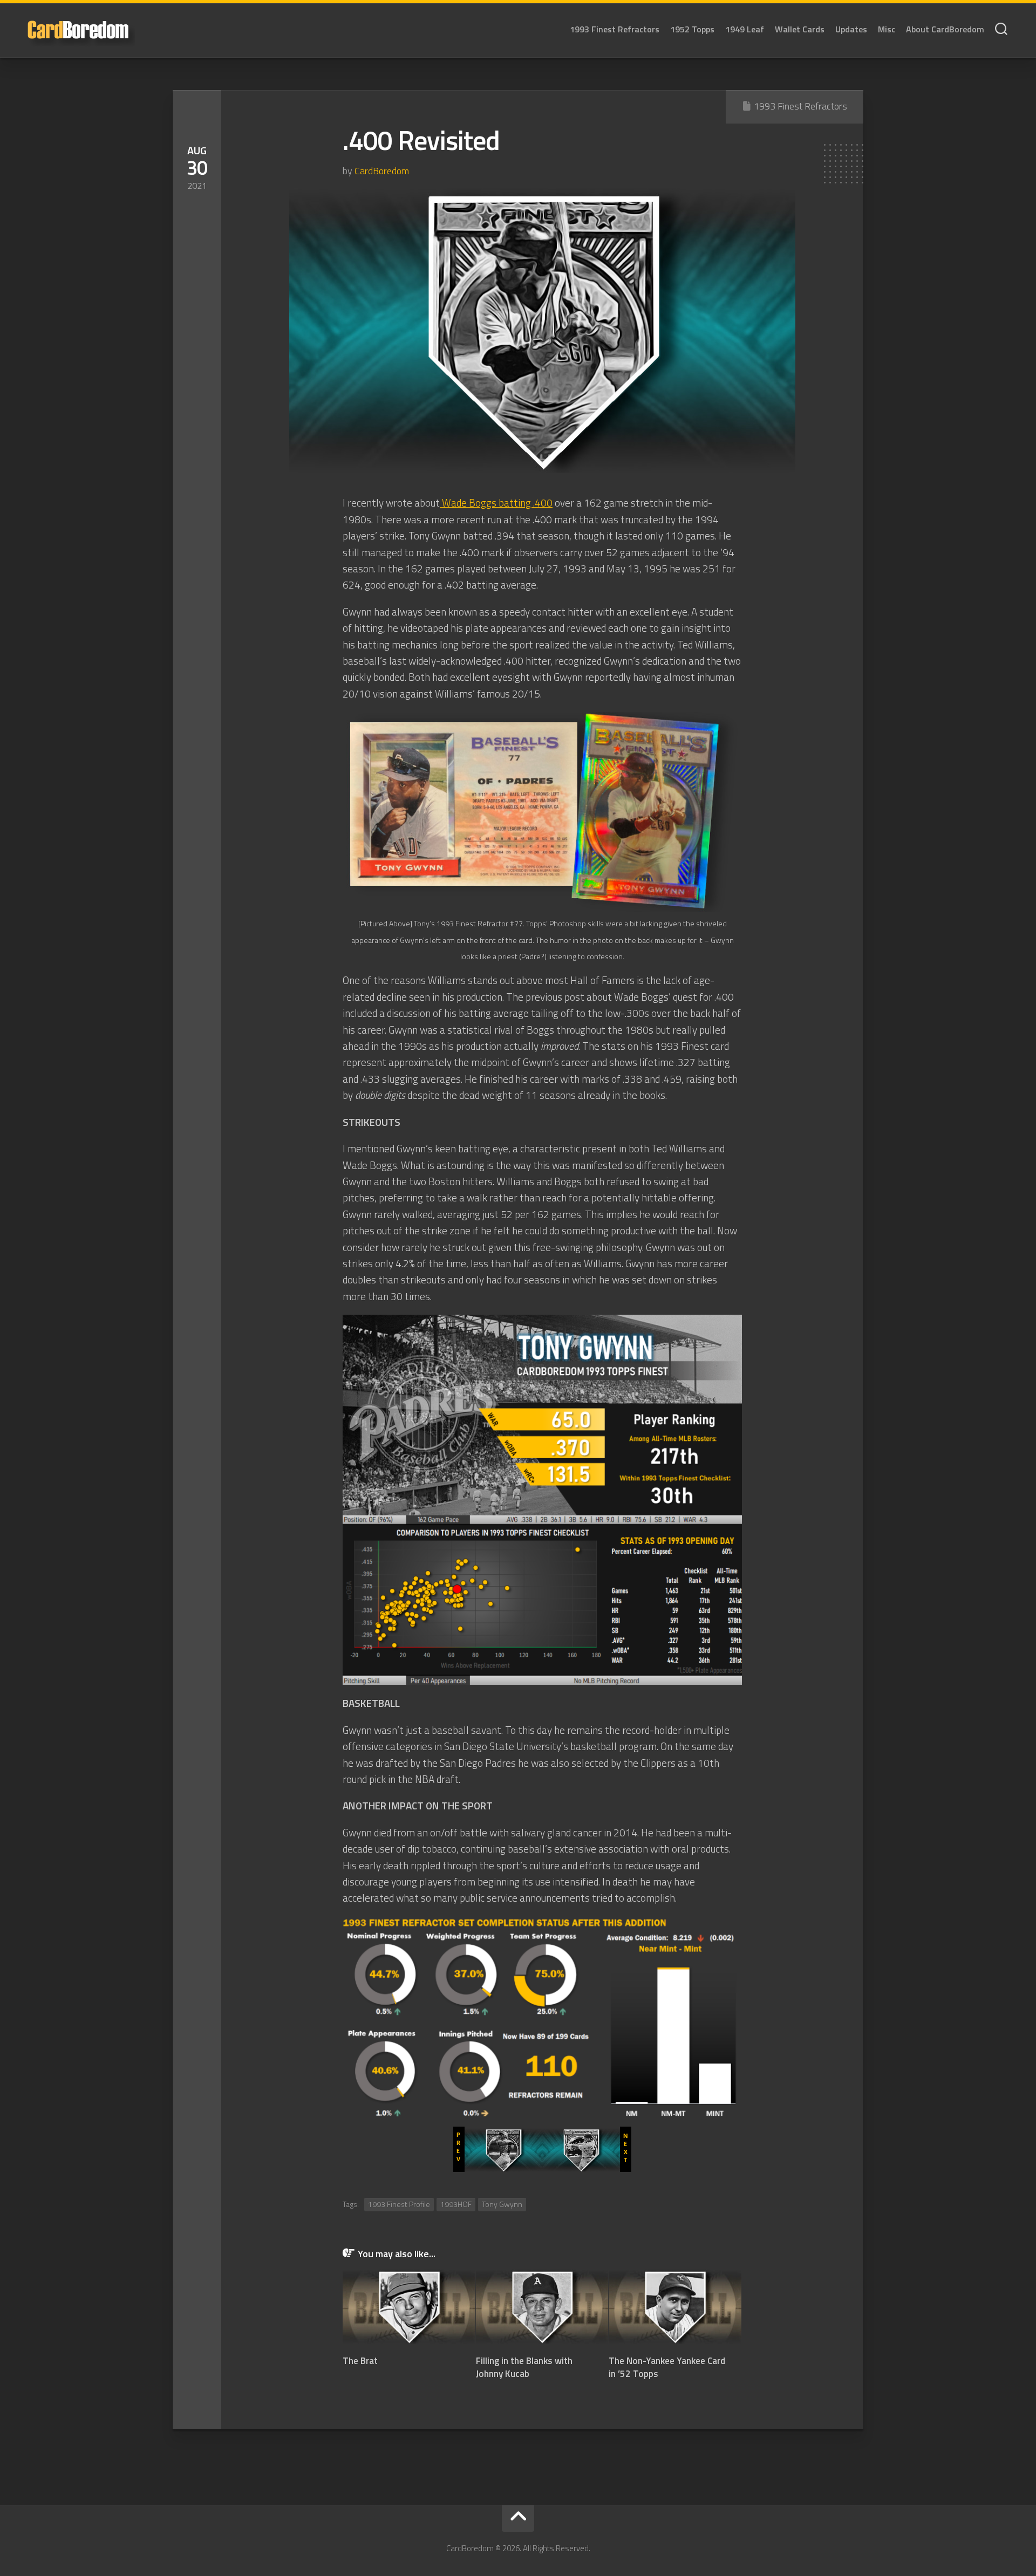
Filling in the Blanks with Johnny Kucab (524, 2367)
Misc (887, 29)
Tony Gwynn (502, 2204)
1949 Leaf (745, 29)
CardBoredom (382, 171)
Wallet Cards (800, 29)
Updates (851, 29)
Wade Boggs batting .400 (496, 503)
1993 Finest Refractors (615, 29)
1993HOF (456, 2204)
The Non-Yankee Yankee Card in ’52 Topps (667, 2367)
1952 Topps (692, 29)
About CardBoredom (945, 29)
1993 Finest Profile (399, 2204)
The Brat (360, 2361)
